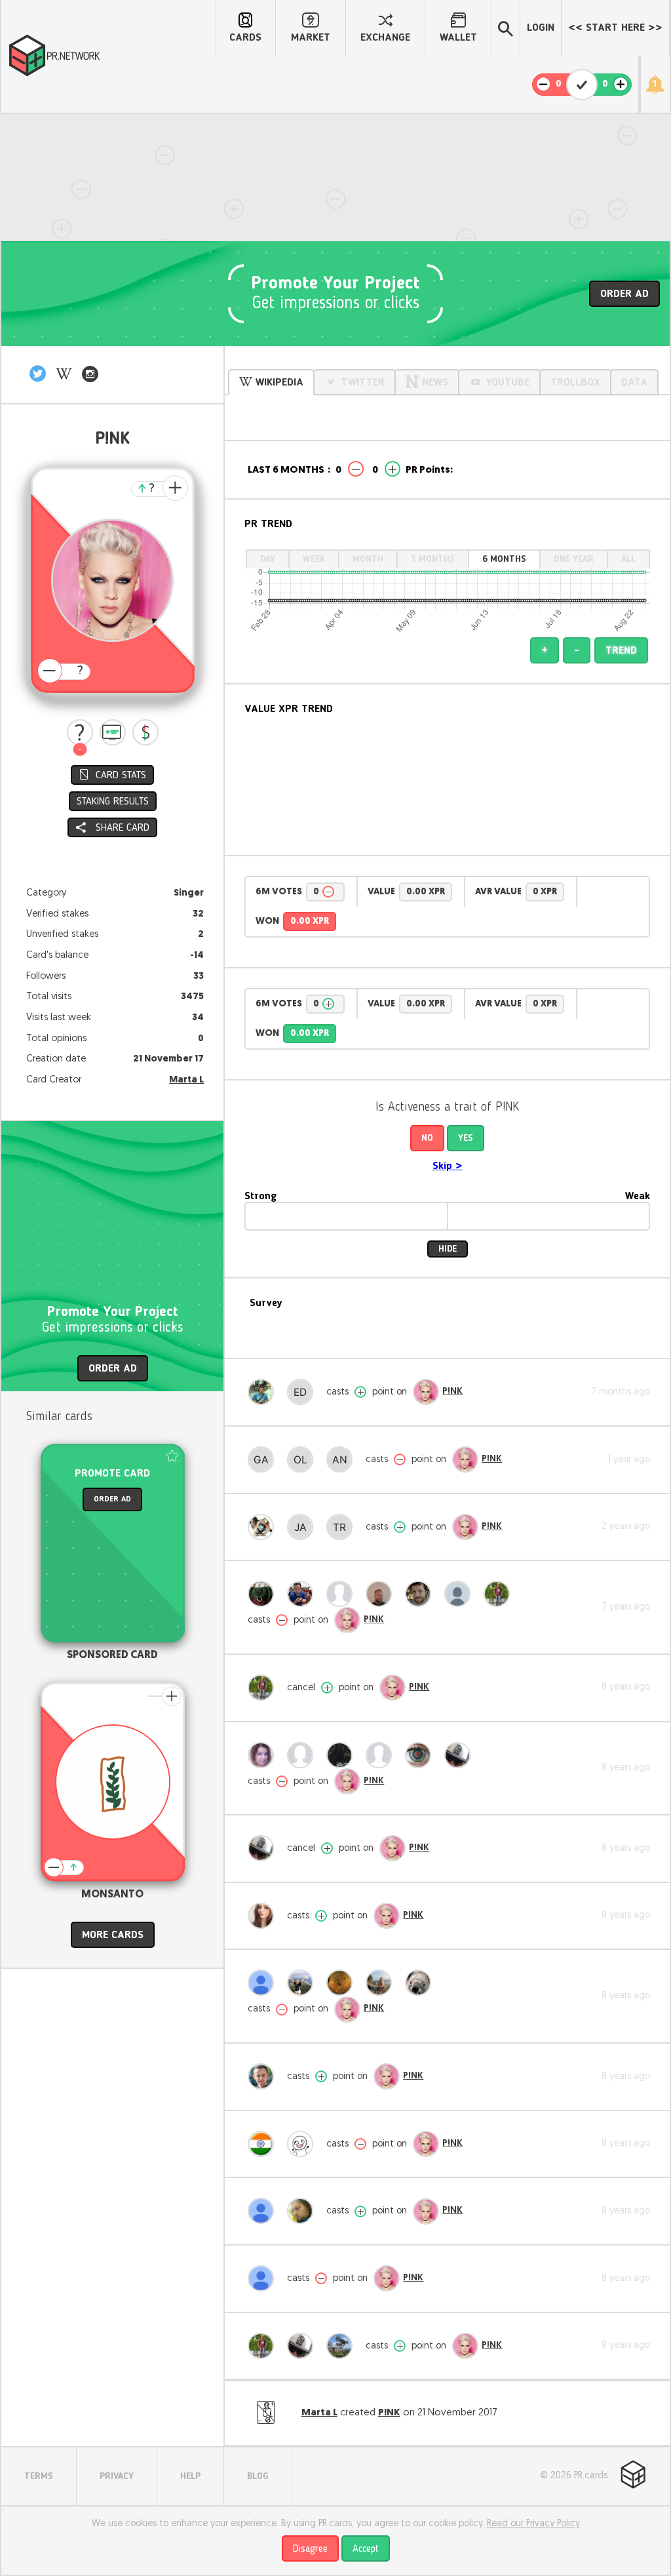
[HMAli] (303, 2211)
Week (314, 559)
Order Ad (624, 294)
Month (368, 559)
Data (634, 383)
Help (190, 2476)
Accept (366, 2549)
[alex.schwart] (303, 1594)
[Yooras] (382, 1594)
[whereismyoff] (461, 1594)
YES (466, 1138)
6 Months (504, 559)
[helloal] (421, 1983)
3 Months (433, 559)
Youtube (508, 383)
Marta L (186, 1080)
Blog (258, 2476)
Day (268, 559)
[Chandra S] (303, 2144)
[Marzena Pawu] (264, 1755)
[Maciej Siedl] (382, 1983)
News (435, 383)
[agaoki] (264, 1916)
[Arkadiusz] (461, 1755)
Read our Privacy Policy (533, 2524)
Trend (621, 651)
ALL (628, 559)
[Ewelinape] (303, 1983)
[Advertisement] (335, 149)
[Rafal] (264, 2076)
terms (39, 2476)
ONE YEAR (574, 559)
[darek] (382, 1755)
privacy (117, 2476)
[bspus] (264, 2211)
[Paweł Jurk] (264, 1392)
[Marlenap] (303, 1755)
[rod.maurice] (421, 1594)
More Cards (113, 1935)
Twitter (363, 383)
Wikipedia (279, 383)
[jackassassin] (303, 1527)
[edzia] (303, 1392)
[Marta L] (343, 2346)
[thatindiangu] (264, 2144)
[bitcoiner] (343, 1594)
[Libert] (343, 1755)
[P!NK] (426, 1392)
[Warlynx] (264, 1983)
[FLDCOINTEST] (343, 1983)
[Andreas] (343, 1459)
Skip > (448, 1166)
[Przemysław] (264, 1527)
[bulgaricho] (264, 1594)
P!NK (452, 1392)
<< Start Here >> (615, 28)
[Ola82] (303, 1459)
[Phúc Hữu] (421, 1755)
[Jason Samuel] (500, 1594)
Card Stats (121, 776)
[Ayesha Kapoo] (264, 2278)
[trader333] (343, 1527)
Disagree (310, 2549)
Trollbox (575, 383)
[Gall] (264, 1459)
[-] (80, 732)
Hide (448, 1249)
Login (541, 28)
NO (427, 1138)
